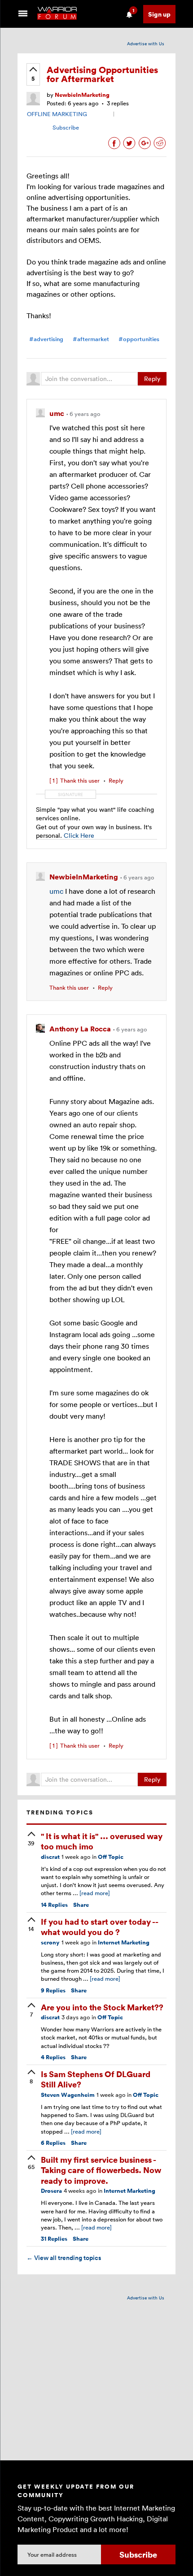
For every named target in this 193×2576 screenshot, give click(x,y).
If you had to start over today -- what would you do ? (99, 1927)
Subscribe (66, 127)
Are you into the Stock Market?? (102, 2007)
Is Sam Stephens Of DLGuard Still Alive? (96, 2079)
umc (56, 891)
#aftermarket (91, 339)
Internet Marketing (124, 1942)
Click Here (79, 835)
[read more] (95, 1893)
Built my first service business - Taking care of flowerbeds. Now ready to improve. (101, 2170)
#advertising (46, 339)
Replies (54, 1905)
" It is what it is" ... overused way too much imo (102, 1841)
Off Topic (111, 1857)
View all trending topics (64, 2258)
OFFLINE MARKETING (57, 114)
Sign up (159, 14)
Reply (152, 379)
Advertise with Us (146, 43)
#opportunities (139, 339)
